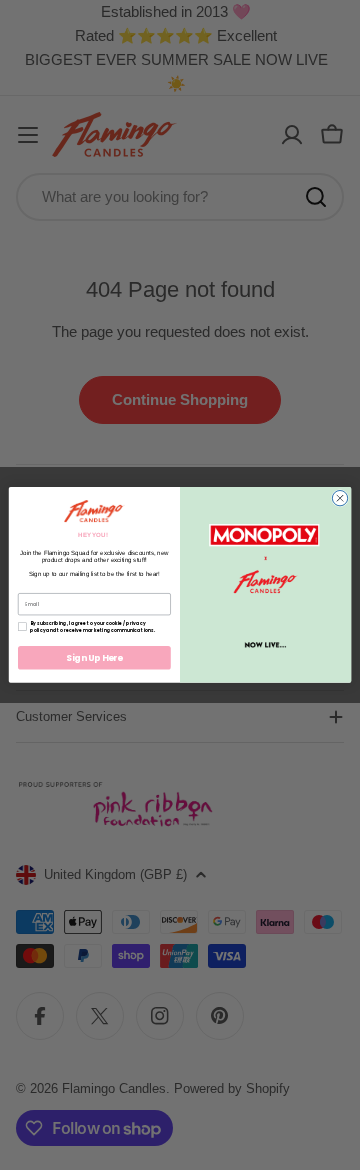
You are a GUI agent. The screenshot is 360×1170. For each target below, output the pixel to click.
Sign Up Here (94, 658)
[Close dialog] (339, 498)
